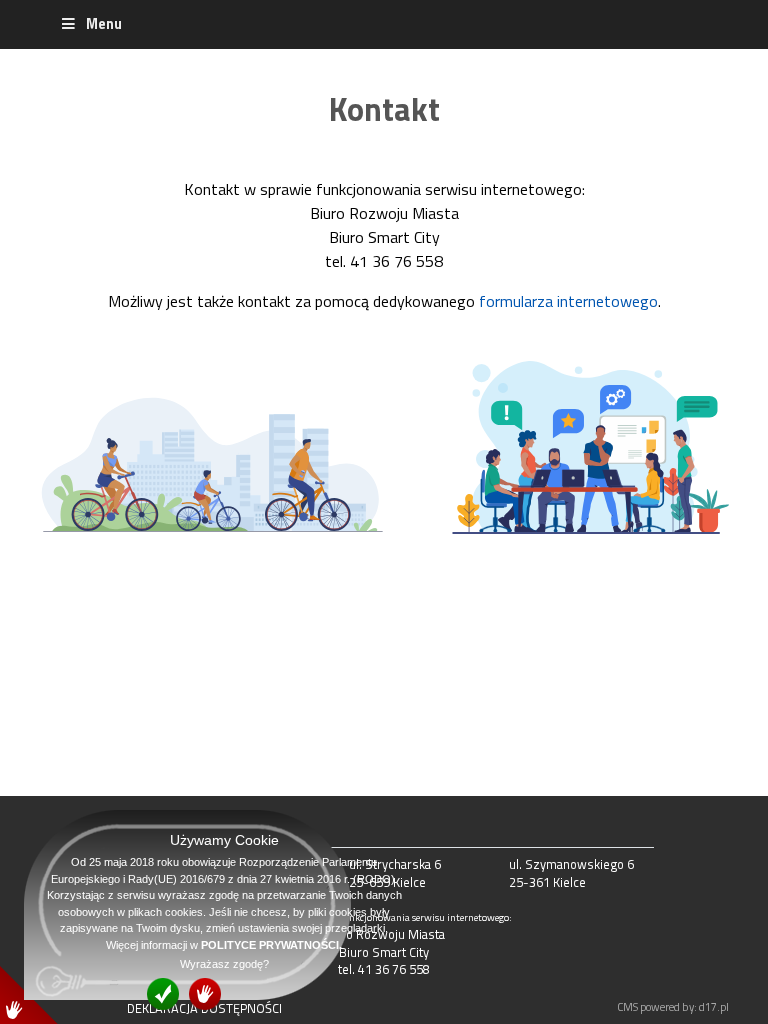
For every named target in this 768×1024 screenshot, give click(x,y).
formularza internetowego (568, 301)
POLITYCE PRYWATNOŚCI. (271, 945)
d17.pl (714, 1006)
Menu (104, 24)
